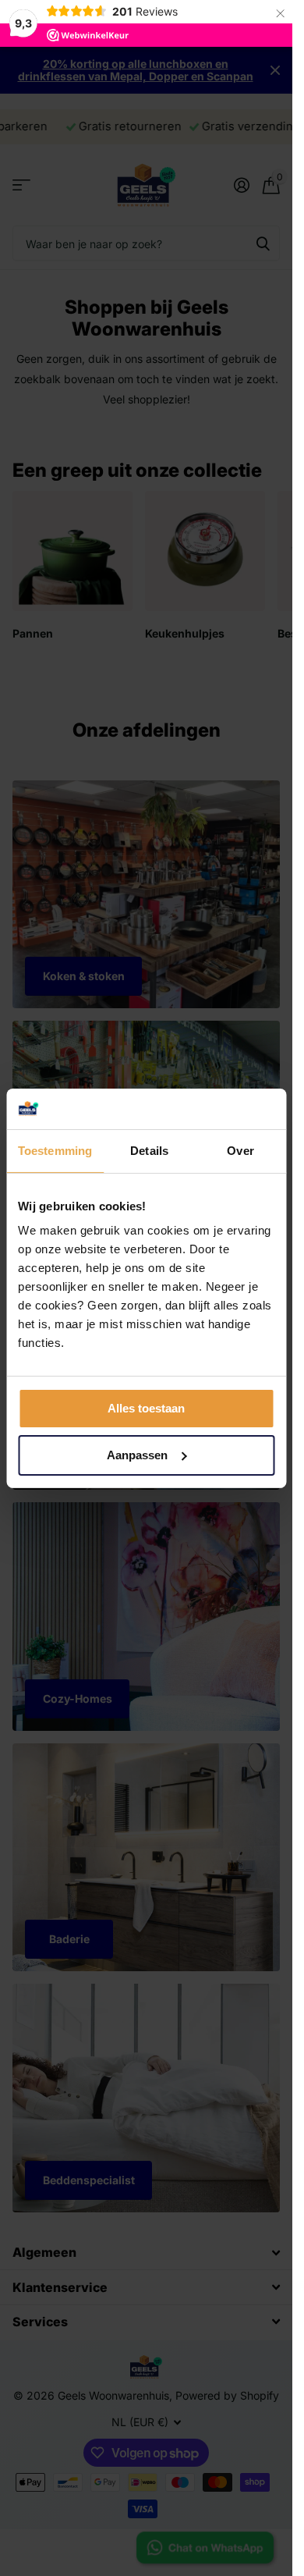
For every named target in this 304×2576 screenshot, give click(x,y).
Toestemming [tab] (55, 1151)
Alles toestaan (146, 1408)
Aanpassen (137, 1455)
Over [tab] (240, 1151)
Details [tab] (149, 1151)
